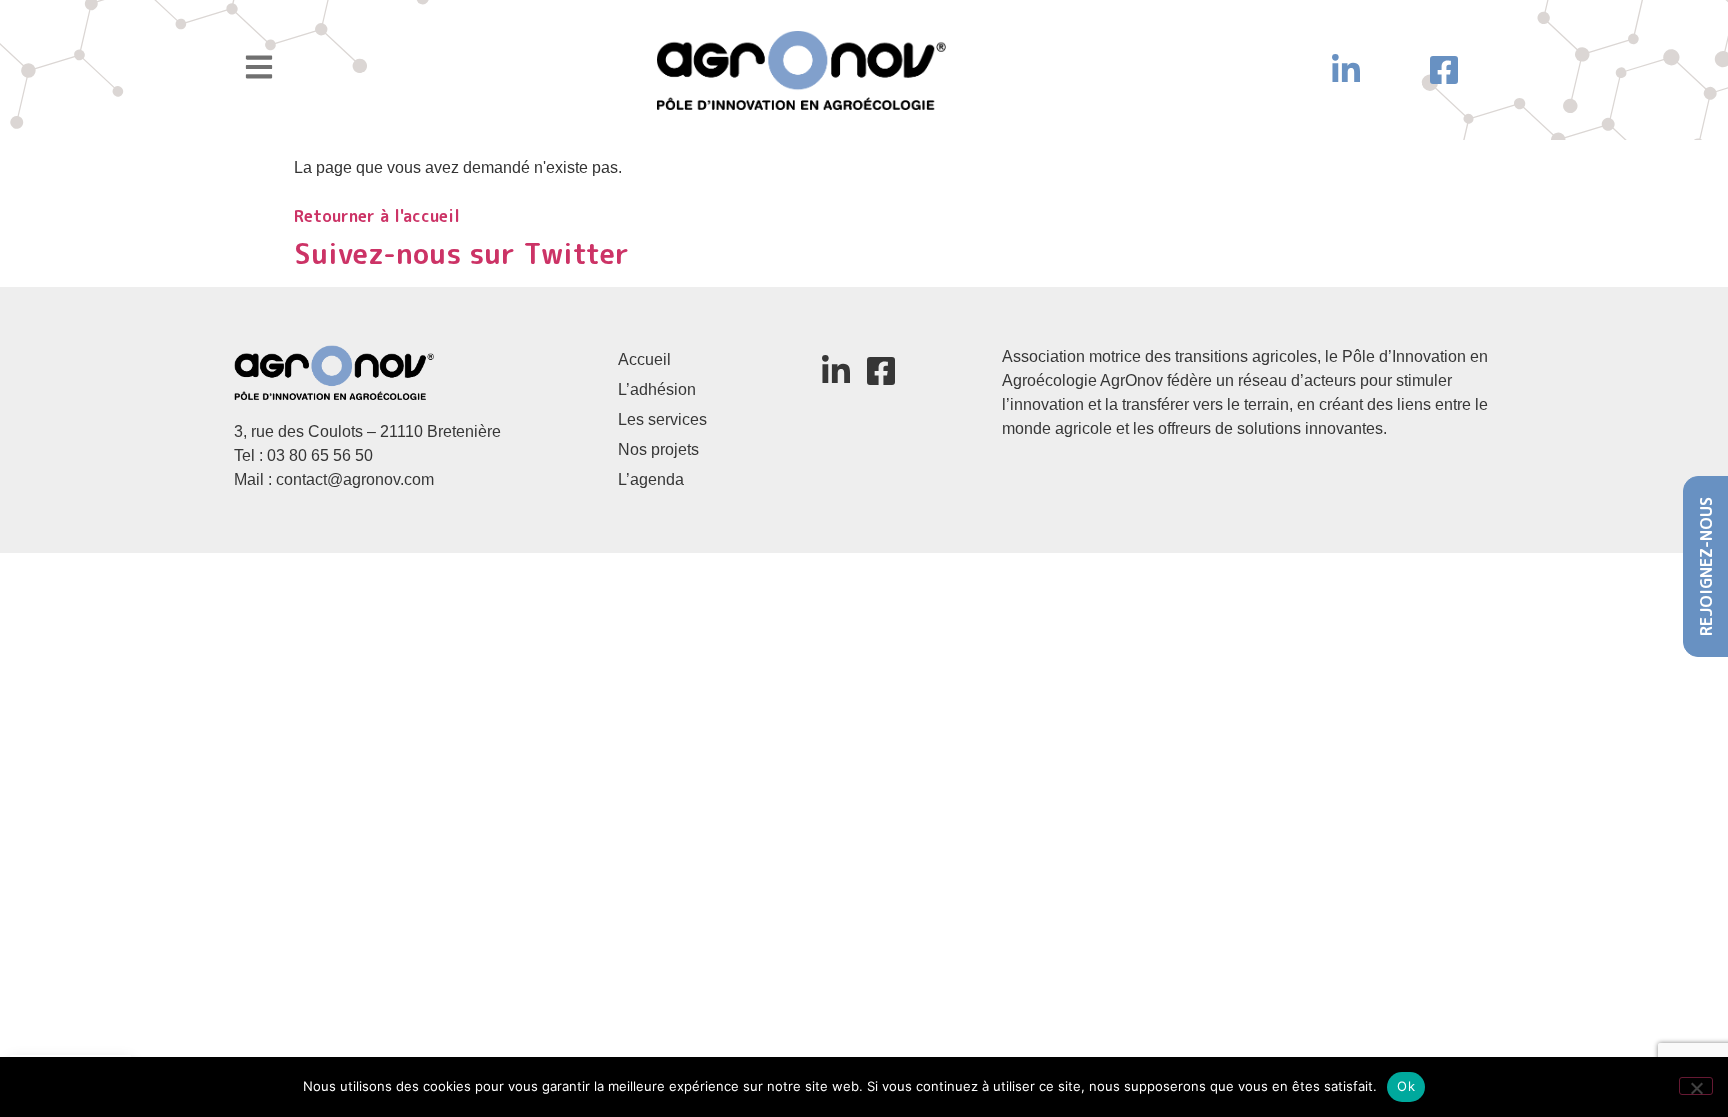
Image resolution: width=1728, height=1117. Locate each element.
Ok (1406, 1086)
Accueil (644, 359)
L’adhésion (657, 389)
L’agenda (651, 479)
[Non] (1696, 1086)
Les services (662, 419)
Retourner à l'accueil (377, 216)
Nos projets (658, 449)
